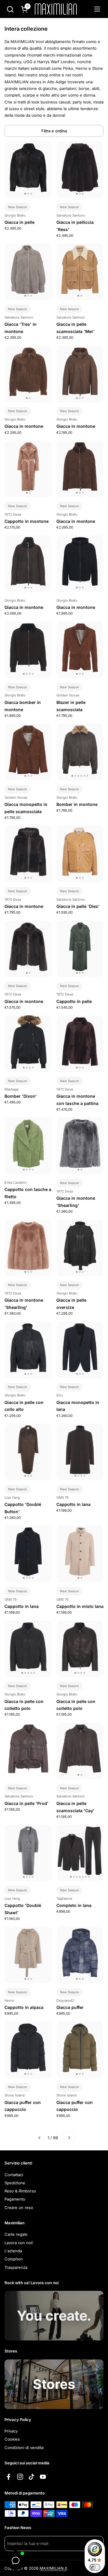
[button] (10, 9)
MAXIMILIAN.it (53, 2568)
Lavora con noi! (19, 2243)
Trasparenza (16, 2267)
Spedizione (15, 2183)
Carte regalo (16, 2234)
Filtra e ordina (54, 131)
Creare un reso (19, 2207)
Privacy (11, 2431)
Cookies (12, 2439)
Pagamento (15, 2199)
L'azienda (13, 2251)
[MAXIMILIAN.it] (56, 9)
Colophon (14, 2259)
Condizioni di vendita (24, 2448)
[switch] (95, 2567)
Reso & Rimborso (20, 2191)
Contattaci (14, 2175)
